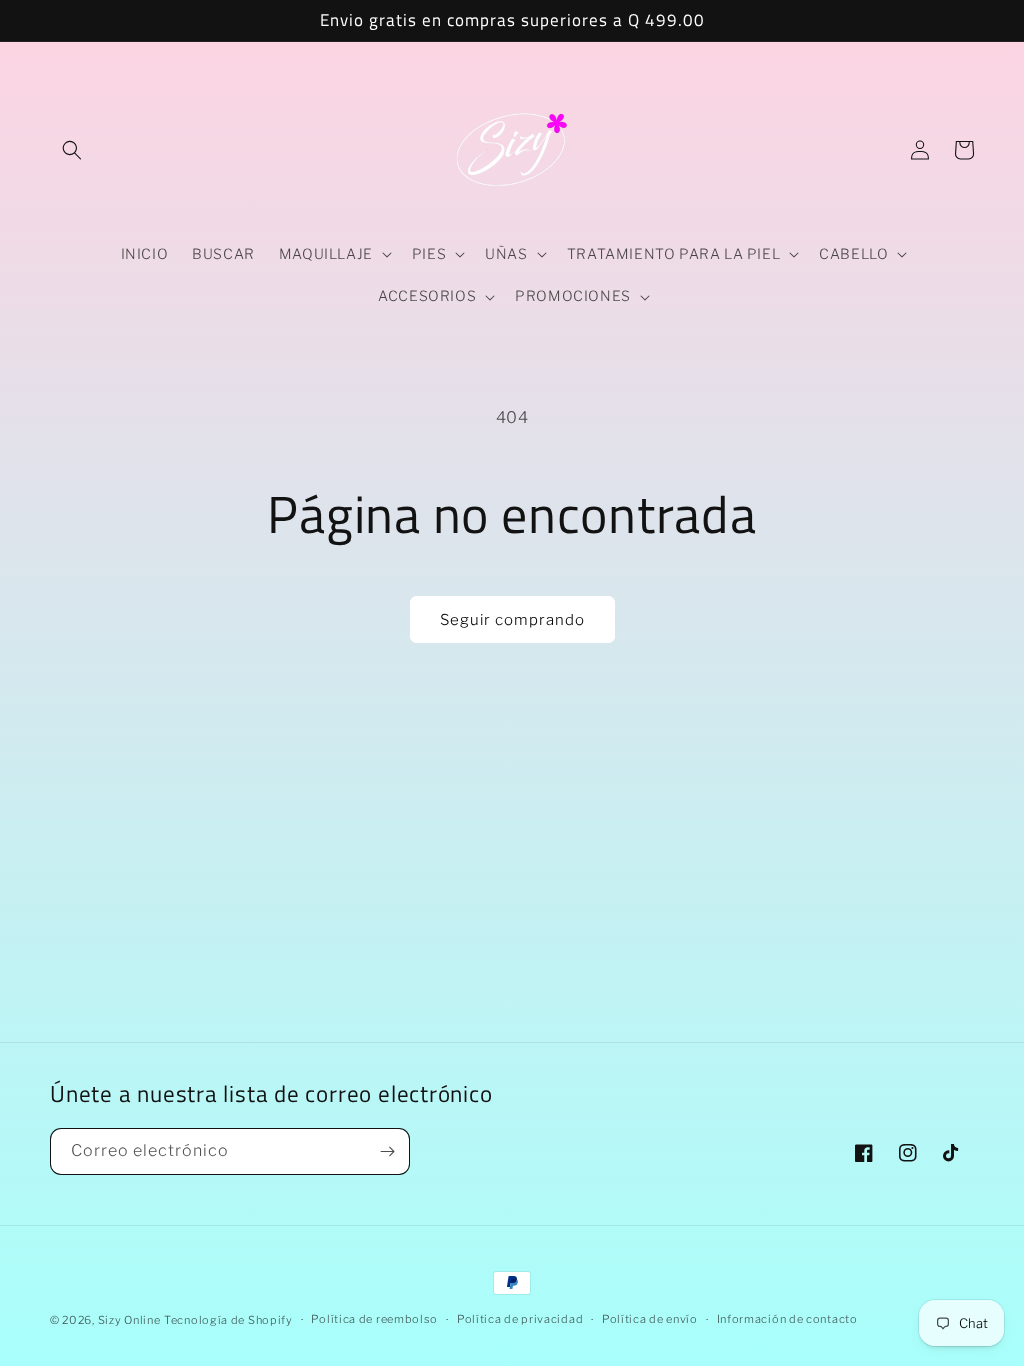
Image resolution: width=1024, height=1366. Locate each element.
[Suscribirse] (387, 1151)
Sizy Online (129, 1320)
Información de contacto (787, 1319)
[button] (72, 150)
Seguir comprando (512, 620)
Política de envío (650, 1319)
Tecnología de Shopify (228, 1320)
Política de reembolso (374, 1319)
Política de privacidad (520, 1319)
